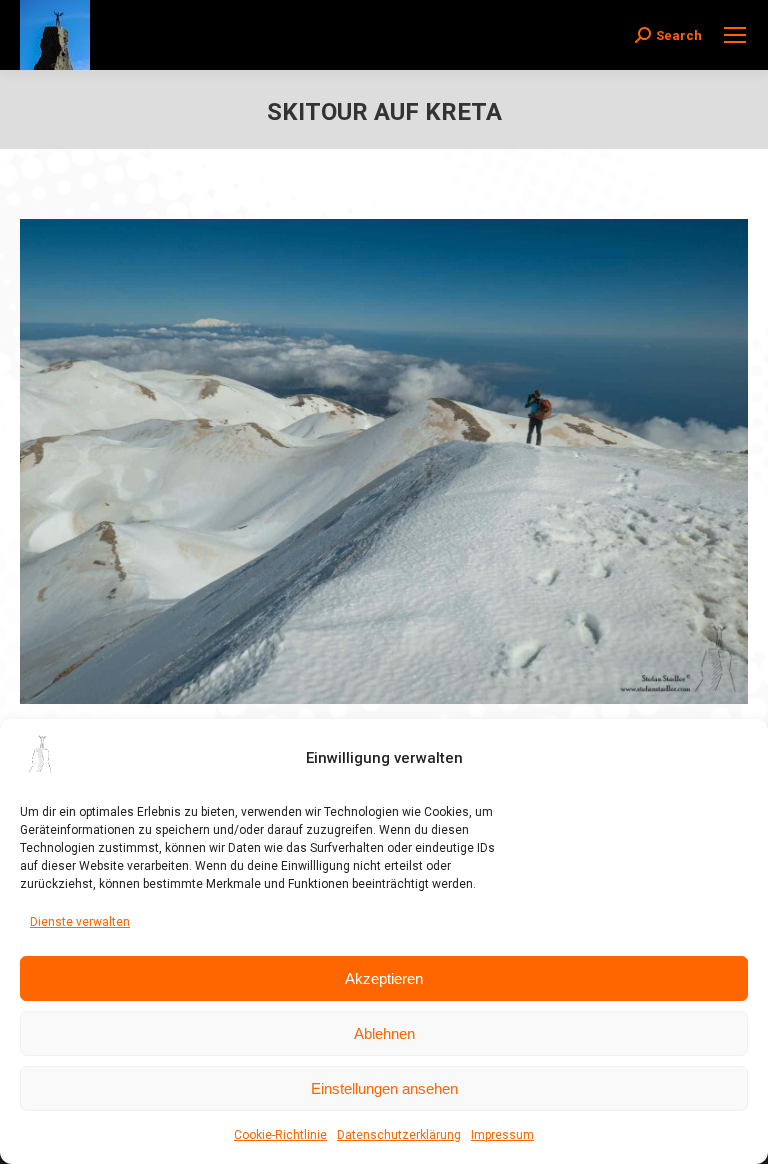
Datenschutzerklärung (399, 1135)
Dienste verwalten (80, 922)
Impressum (502, 1135)
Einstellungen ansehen (384, 1088)
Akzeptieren (384, 978)
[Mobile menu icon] (735, 35)
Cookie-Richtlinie (280, 1135)
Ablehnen (384, 1033)
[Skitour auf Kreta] (384, 461)
